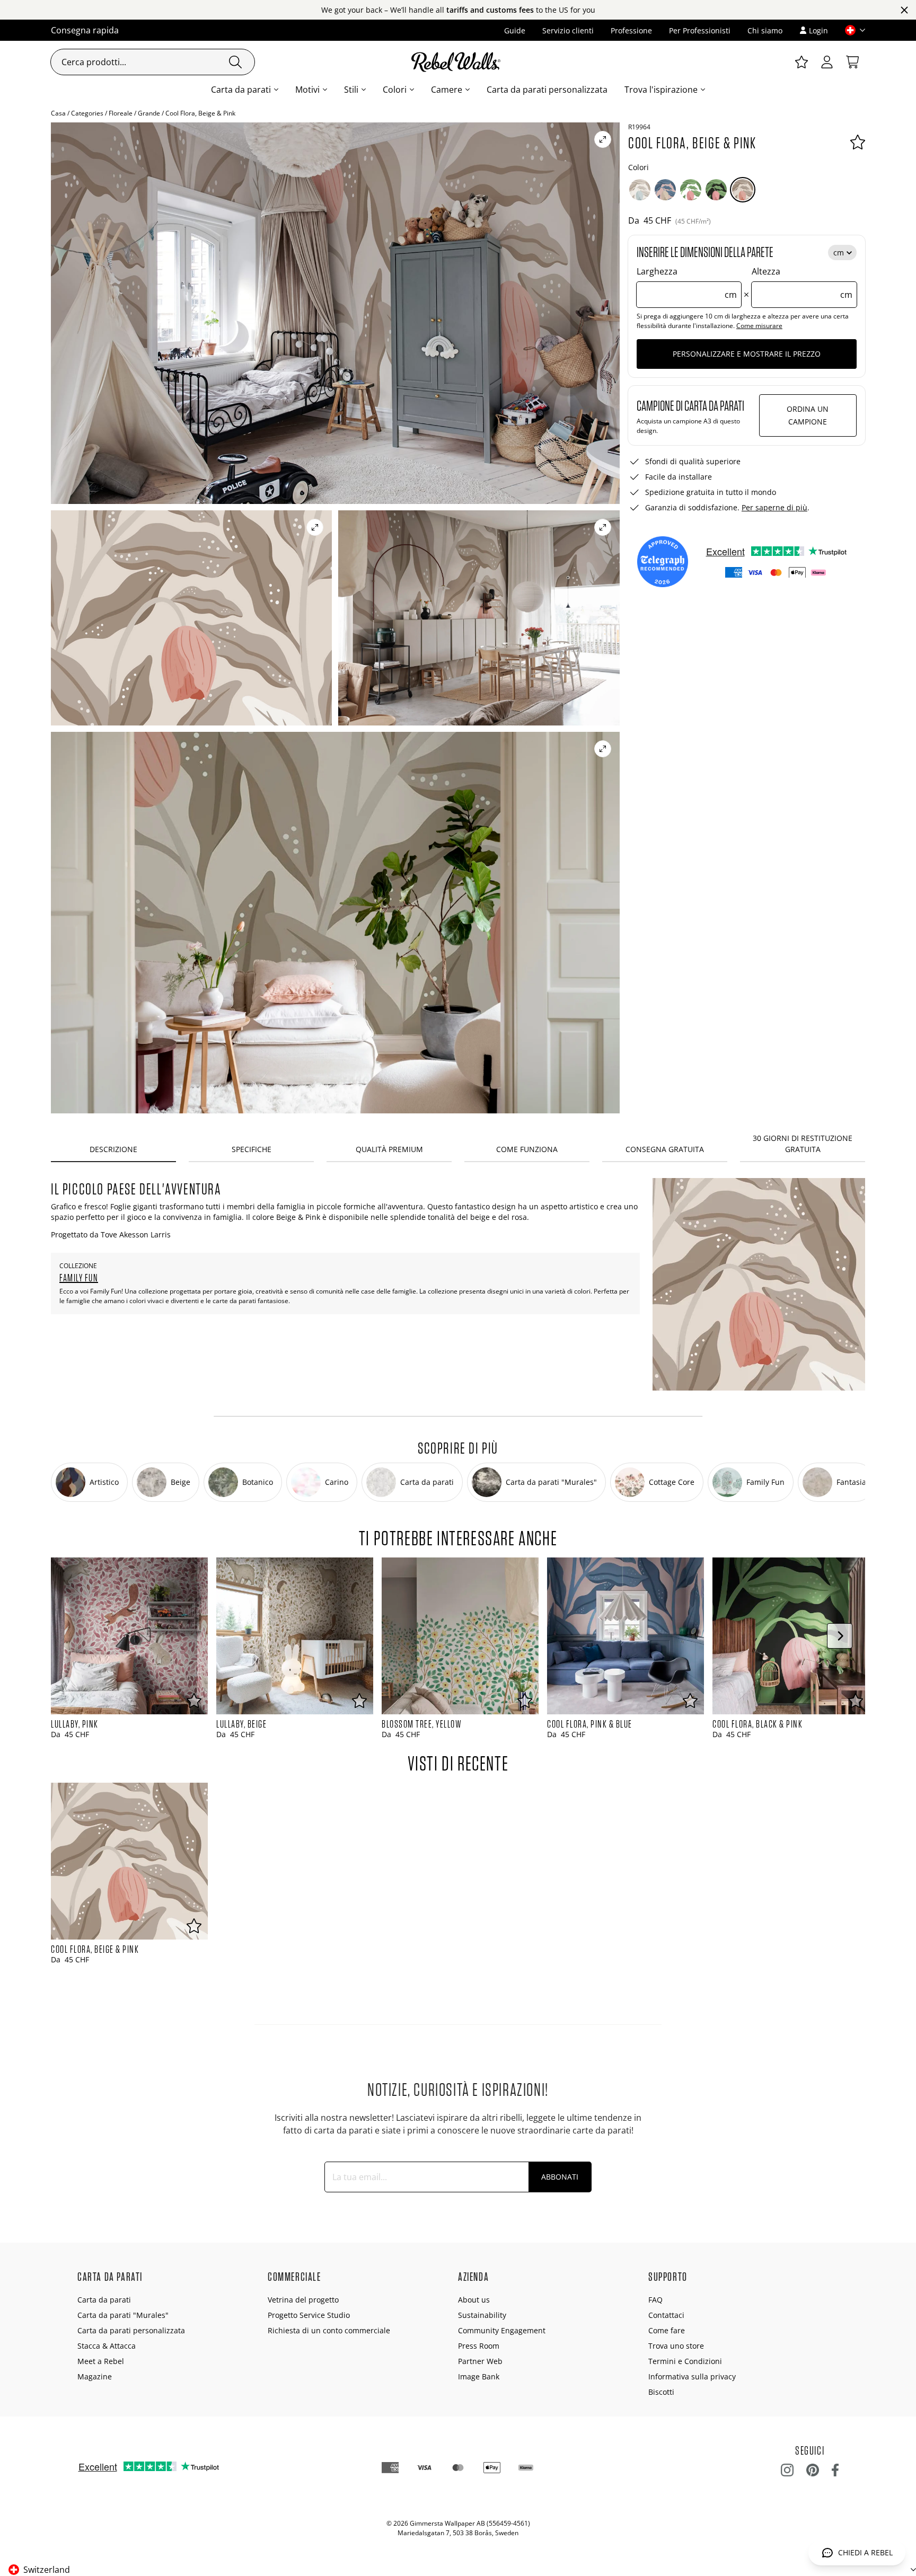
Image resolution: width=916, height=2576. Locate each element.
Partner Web (480, 2361)
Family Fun (79, 1278)
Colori (395, 90)
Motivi (307, 90)
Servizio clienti (568, 30)
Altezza (802, 283)
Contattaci (666, 2315)
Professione (631, 30)
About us (474, 2300)
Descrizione (113, 1149)
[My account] (827, 62)
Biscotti (661, 2392)
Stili (351, 90)
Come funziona (527, 1149)
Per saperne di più (774, 507)
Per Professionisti (700, 30)
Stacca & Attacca (107, 2346)
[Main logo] (458, 62)
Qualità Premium (389, 1149)
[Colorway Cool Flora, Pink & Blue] (665, 190)
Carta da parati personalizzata (547, 90)
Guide (515, 30)
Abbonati (560, 2177)
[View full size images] (603, 139)
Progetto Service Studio (309, 2315)
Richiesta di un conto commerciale (329, 2330)
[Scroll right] (840, 1636)
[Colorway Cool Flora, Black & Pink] (716, 190)
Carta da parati (241, 90)
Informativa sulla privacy (692, 2376)
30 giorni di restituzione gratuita (803, 1144)
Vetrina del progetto (303, 2300)
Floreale (121, 113)
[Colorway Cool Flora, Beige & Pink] (743, 190)
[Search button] (235, 62)
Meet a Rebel (101, 2361)
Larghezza (687, 283)
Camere (447, 90)
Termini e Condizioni (685, 2361)
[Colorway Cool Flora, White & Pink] (691, 190)
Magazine (95, 2376)
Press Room (479, 2346)
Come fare (667, 2330)
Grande (149, 113)
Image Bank (479, 2376)
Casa (58, 113)
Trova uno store (676, 2346)
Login (818, 30)
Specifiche (252, 1149)
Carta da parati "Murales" (123, 2315)
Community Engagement (502, 2330)
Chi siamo (765, 30)
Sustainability (482, 2315)
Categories (87, 113)
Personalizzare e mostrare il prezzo (747, 354)
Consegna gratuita (665, 1149)
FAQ (655, 2300)
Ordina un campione (808, 415)
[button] (851, 30)
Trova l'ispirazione (661, 90)
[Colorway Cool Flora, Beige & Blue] (640, 190)
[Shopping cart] (852, 62)
